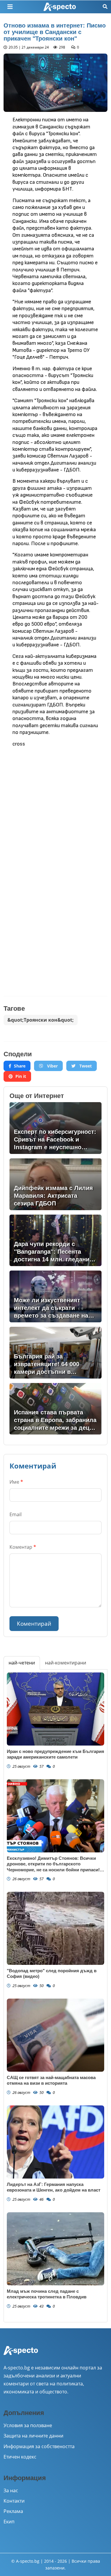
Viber (52, 1066)
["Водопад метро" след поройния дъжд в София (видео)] (55, 1928)
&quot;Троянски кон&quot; (41, 1020)
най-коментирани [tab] (66, 1663)
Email (16, 1514)
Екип (9, 2522)
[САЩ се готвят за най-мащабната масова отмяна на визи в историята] (55, 2035)
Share (20, 1066)
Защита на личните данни (33, 2436)
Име (16, 1482)
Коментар (23, 1547)
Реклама (13, 2511)
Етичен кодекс (20, 2457)
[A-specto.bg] (60, 7)
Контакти (14, 2501)
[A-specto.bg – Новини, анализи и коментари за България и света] (21, 2354)
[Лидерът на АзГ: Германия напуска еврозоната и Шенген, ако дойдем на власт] (55, 2142)
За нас (11, 2490)
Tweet (85, 1066)
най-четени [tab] (22, 1663)
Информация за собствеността (39, 2446)
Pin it (21, 1076)
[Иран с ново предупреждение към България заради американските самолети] (55, 1709)
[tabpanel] (55, 1996)
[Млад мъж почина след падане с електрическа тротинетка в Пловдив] (55, 2249)
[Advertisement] (55, 809)
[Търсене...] (105, 7)
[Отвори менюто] (10, 7)
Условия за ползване (28, 2425)
